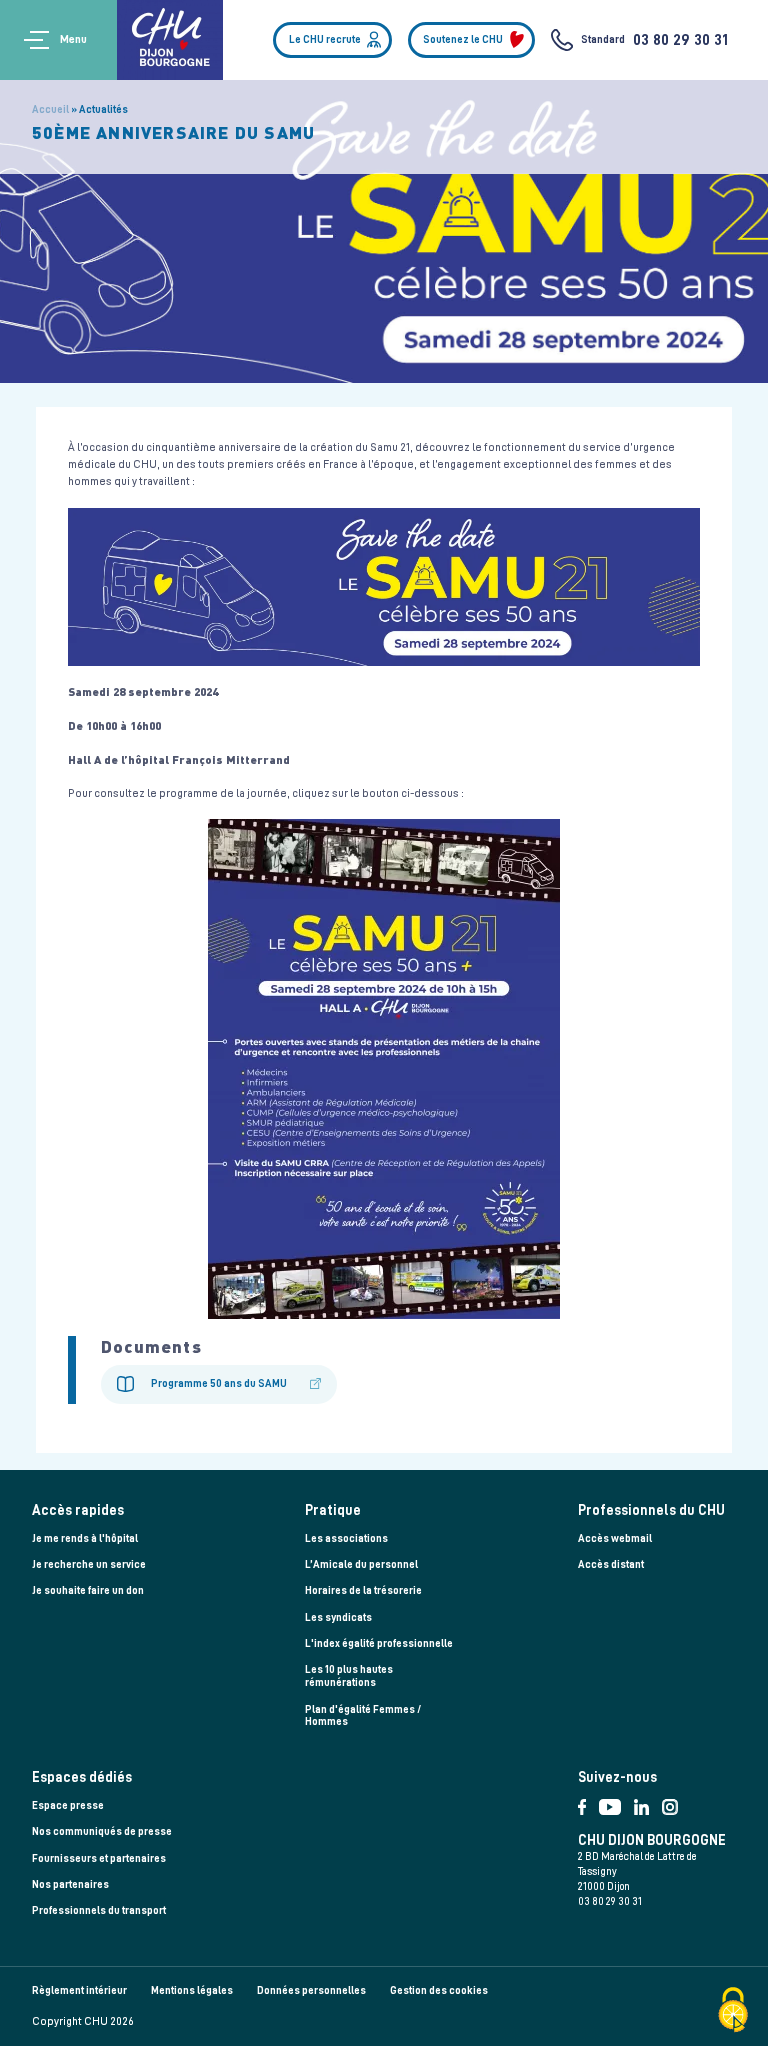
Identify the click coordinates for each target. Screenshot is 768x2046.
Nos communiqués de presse (102, 1831)
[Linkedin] (648, 1802)
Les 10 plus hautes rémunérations (349, 1676)
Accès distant (611, 1564)
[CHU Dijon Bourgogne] (170, 40)
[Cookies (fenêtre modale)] (733, 2011)
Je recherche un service (89, 1564)
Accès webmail (615, 1538)
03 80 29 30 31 (680, 40)
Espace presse (68, 1805)
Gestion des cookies (439, 1990)
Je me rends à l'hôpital (85, 1538)
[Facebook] (588, 1802)
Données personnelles (311, 1990)
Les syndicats (338, 1617)
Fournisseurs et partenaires (99, 1858)
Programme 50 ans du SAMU (219, 1383)
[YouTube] (616, 1802)
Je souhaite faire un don (88, 1590)
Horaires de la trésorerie (363, 1590)
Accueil (50, 109)
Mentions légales (192, 1990)
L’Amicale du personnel (361, 1564)
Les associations (346, 1538)
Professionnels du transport (99, 1910)
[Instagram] (674, 1802)
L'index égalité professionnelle (379, 1643)
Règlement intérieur (79, 1990)
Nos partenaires (70, 1884)
